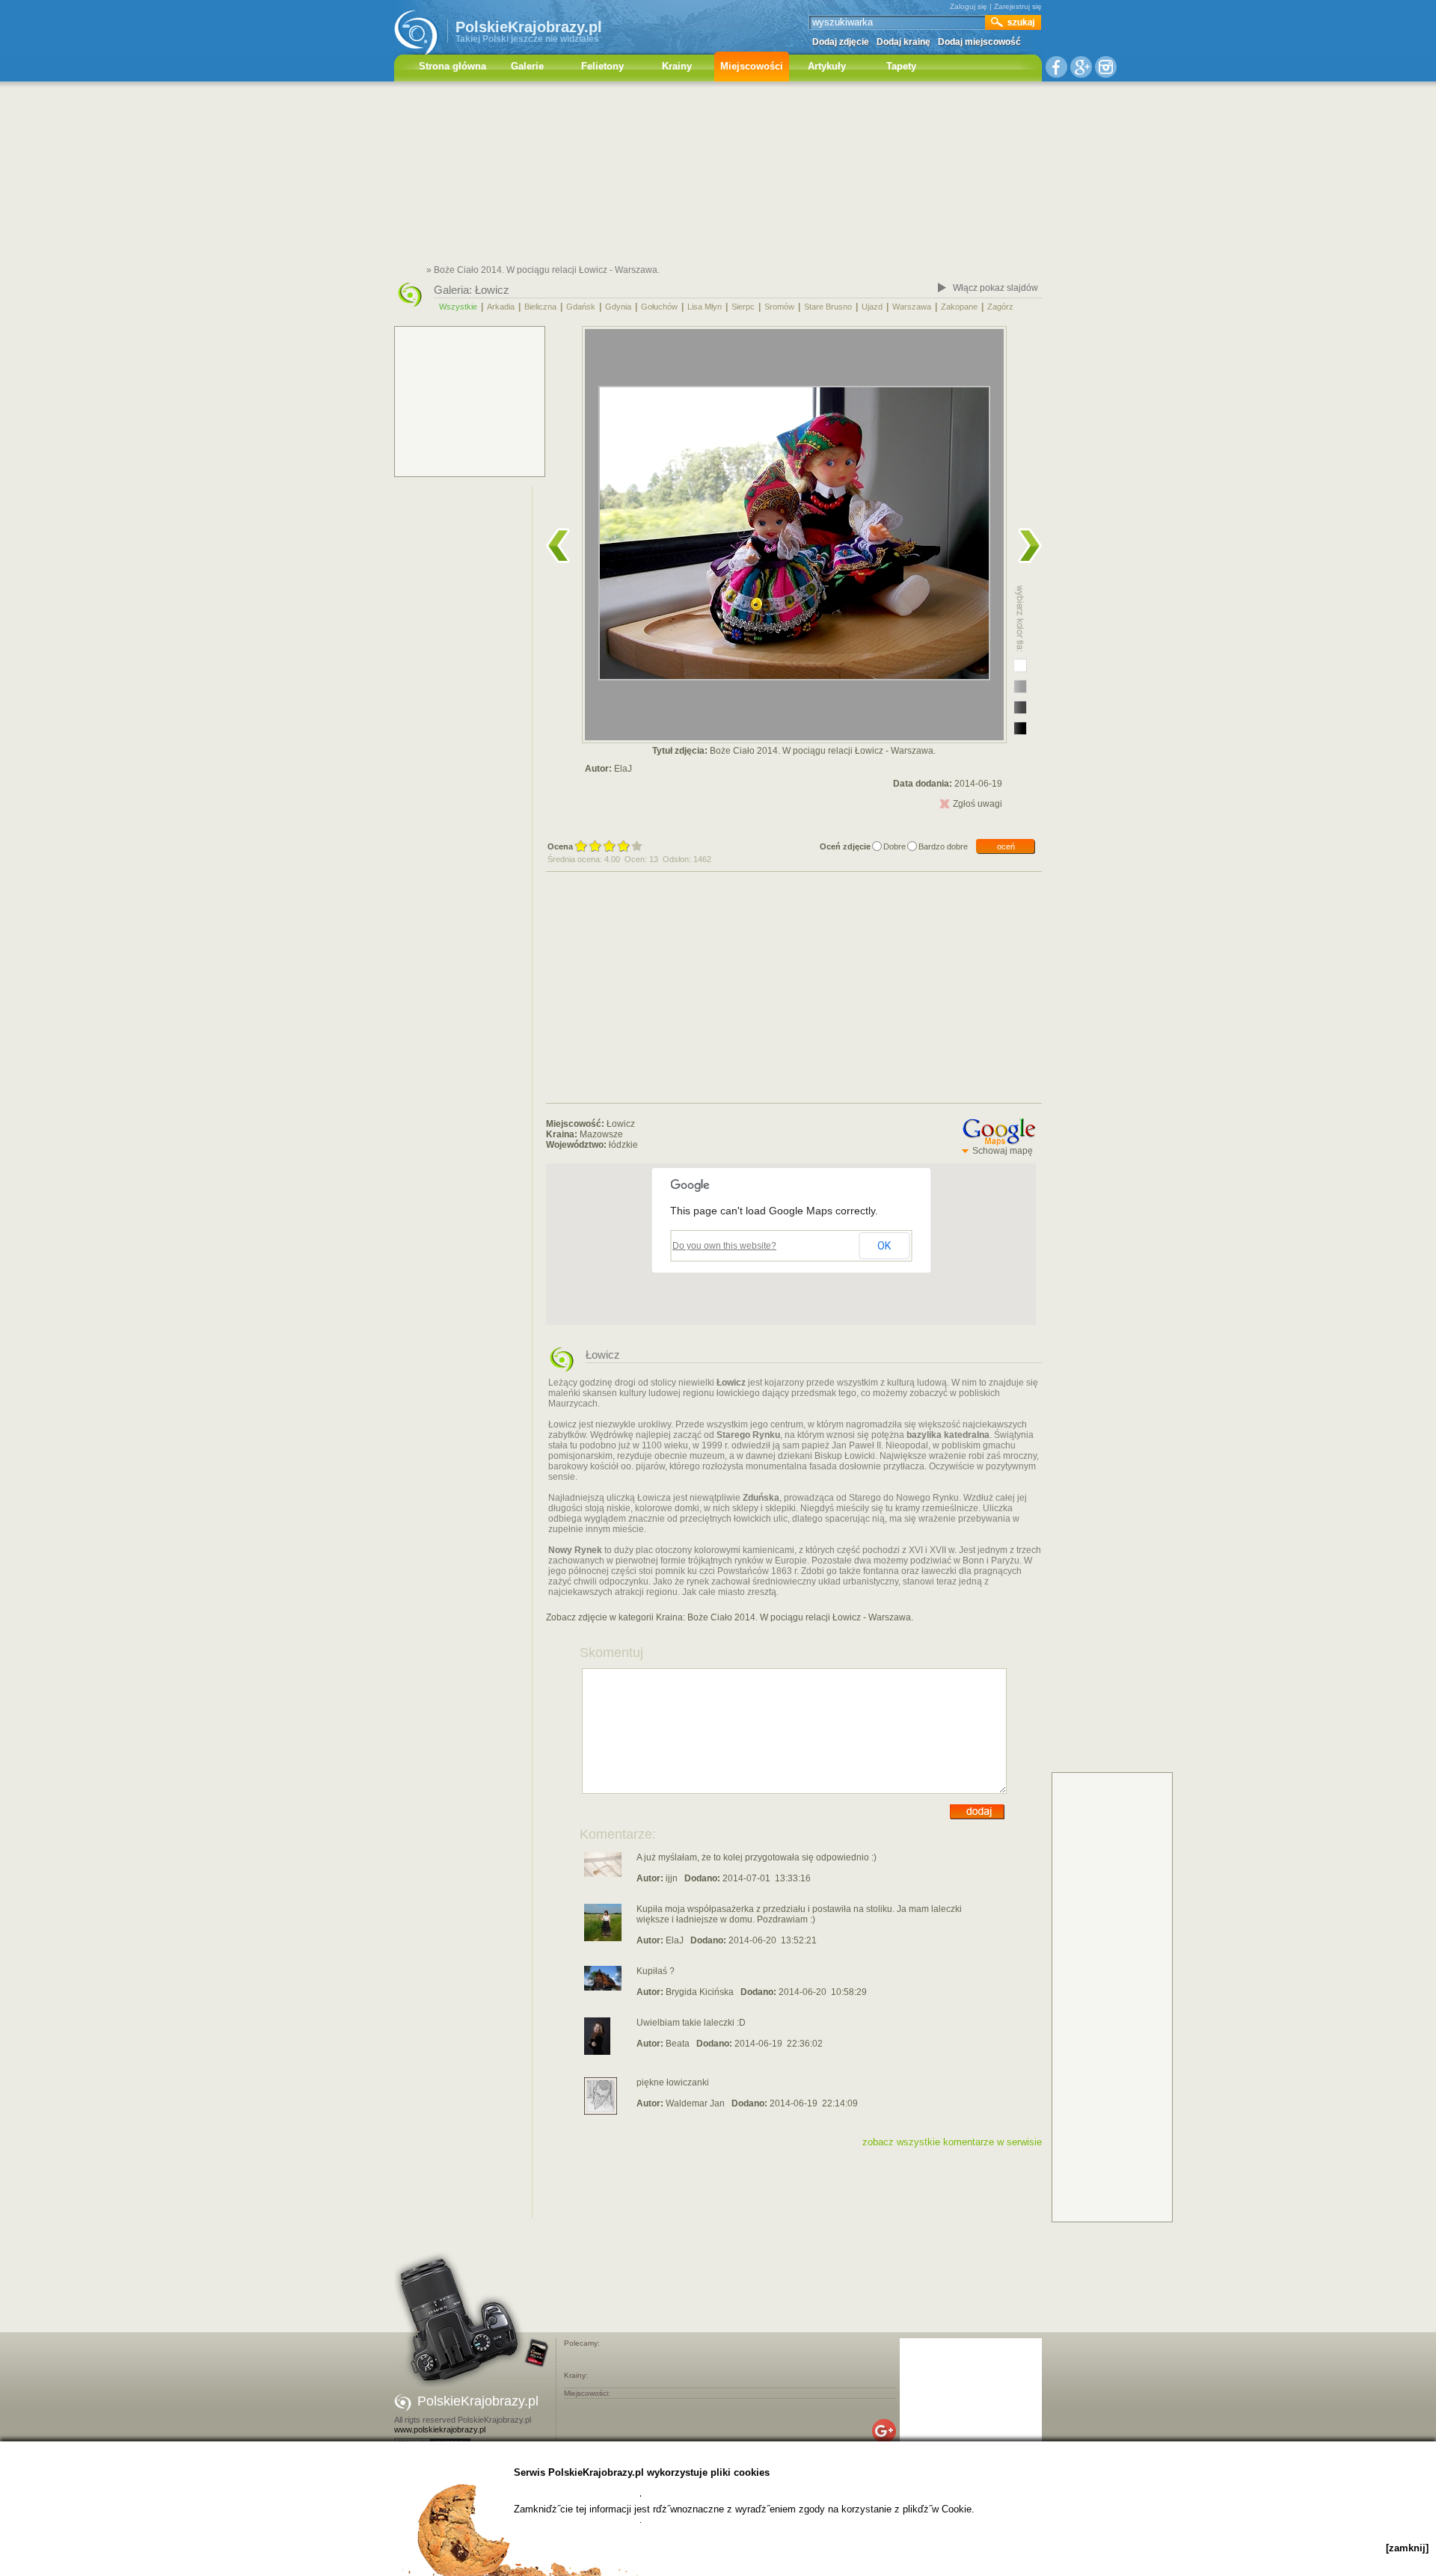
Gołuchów (659, 307)
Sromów (779, 307)
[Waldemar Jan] (601, 2112)
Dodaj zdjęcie (841, 42)
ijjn (672, 1878)
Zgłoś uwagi (978, 804)
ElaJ (623, 769)
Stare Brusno (828, 307)
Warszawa (912, 307)
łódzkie (623, 1145)
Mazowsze (601, 1134)
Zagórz (1000, 307)
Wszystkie (458, 307)
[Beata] (597, 2052)
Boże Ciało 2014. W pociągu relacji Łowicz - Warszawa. (800, 1617)
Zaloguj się (969, 6)
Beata (678, 2044)
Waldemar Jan (695, 2103)
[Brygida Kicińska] (603, 1988)
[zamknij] (1407, 2548)
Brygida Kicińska (700, 1992)
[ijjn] (603, 1874)
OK (884, 1246)
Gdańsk (581, 307)
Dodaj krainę (903, 42)
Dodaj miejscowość (979, 42)
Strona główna (452, 66)
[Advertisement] (718, 176)
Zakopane (959, 307)
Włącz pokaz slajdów (995, 288)
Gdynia (618, 307)
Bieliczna (540, 307)
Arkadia (501, 307)
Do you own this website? (724, 1246)
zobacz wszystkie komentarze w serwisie (952, 2142)
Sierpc (743, 307)
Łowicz (492, 290)
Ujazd (872, 307)
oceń (1006, 846)
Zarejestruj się (1018, 6)
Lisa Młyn (705, 307)
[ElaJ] (603, 1938)
